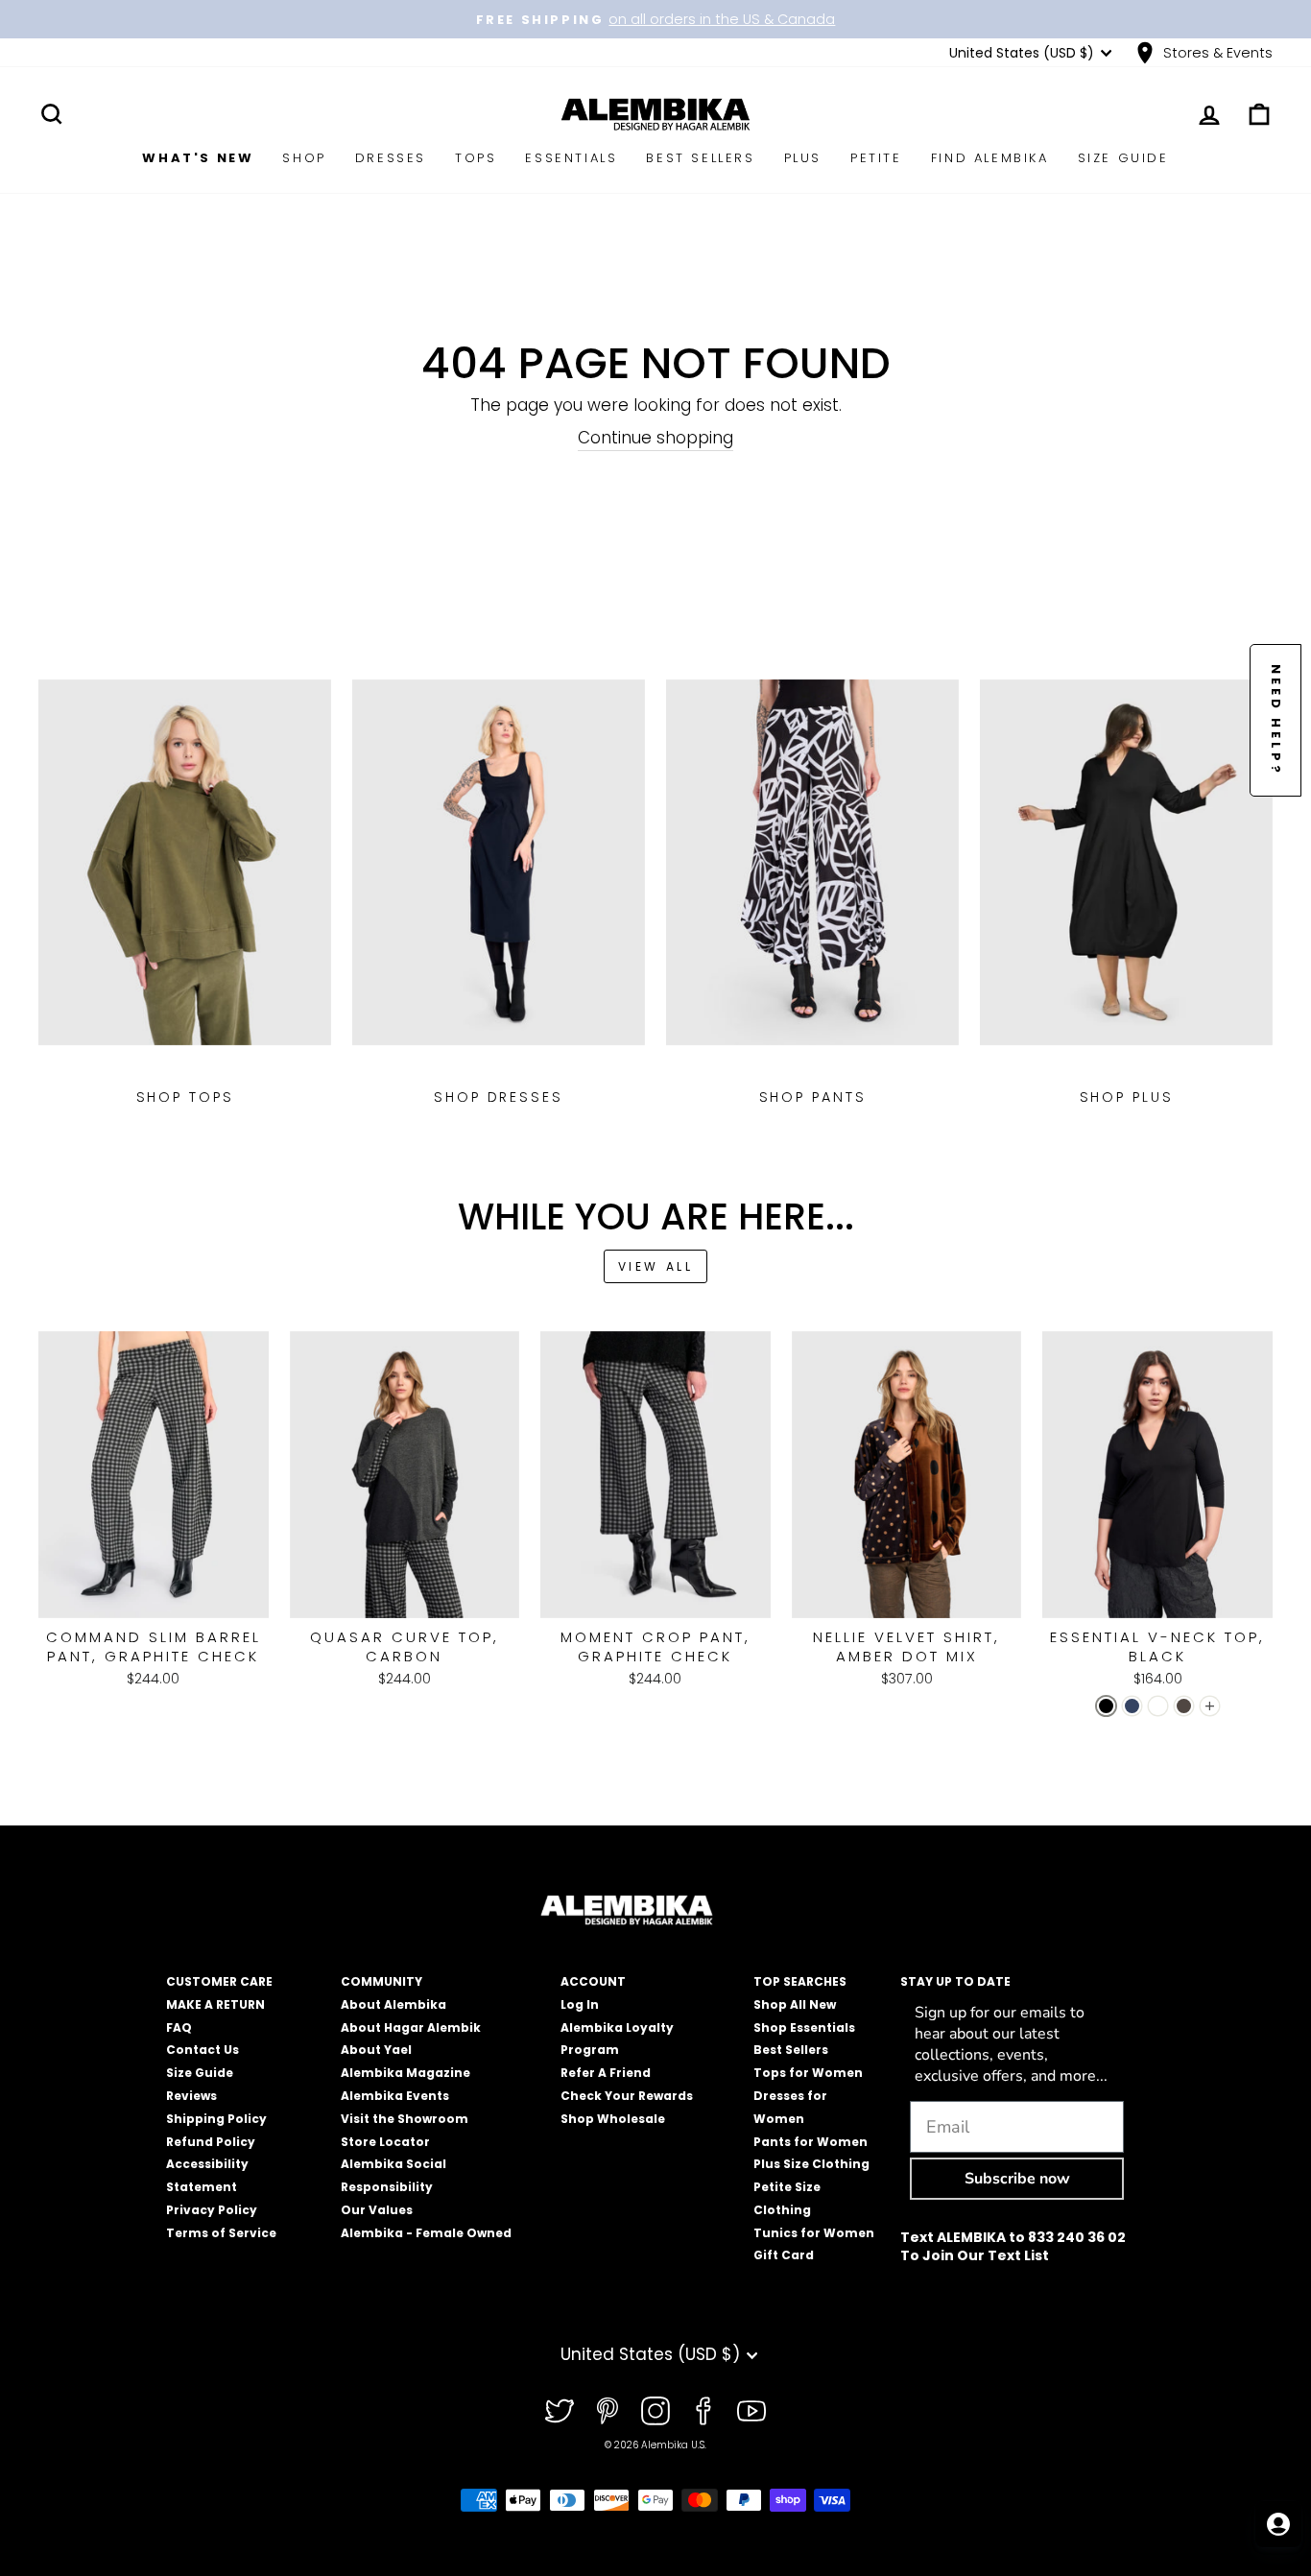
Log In (580, 2004)
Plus (803, 158)
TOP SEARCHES (800, 1981)
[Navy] (1132, 1706)
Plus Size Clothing (811, 2164)
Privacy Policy (212, 2210)
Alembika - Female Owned (426, 2233)
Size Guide (1123, 158)
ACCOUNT (593, 1981)
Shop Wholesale (613, 2119)
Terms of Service (221, 2233)
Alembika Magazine (405, 2073)
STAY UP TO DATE (955, 1981)
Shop (304, 158)
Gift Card (784, 2255)
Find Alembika (990, 158)
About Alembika (393, 2004)
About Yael (376, 2050)
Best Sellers (700, 158)
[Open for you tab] (1278, 2524)
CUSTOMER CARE (219, 1981)
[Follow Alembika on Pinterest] (608, 2411)
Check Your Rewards (627, 2096)
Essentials (571, 158)
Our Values (377, 2210)
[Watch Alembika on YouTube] (751, 2411)
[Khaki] (1184, 1706)
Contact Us (203, 2050)
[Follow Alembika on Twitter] (560, 2411)
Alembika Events (395, 2096)
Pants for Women (810, 2142)
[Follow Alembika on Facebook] (703, 2411)
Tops (476, 158)
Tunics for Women (814, 2233)
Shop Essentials (804, 2027)
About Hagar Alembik (411, 2027)
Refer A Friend (606, 2073)
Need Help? (1276, 720)
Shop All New (795, 2004)
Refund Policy (211, 2142)
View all (656, 1266)
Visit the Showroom (405, 2119)
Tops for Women (808, 2073)
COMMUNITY (381, 1981)
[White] (1158, 1706)
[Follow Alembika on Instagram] (655, 2411)
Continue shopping (655, 438)
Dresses (391, 158)
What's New (198, 158)
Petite (876, 158)
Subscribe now (1017, 2179)
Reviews (191, 2096)
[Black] (1106, 1706)
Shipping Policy (216, 2119)
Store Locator (385, 2142)
